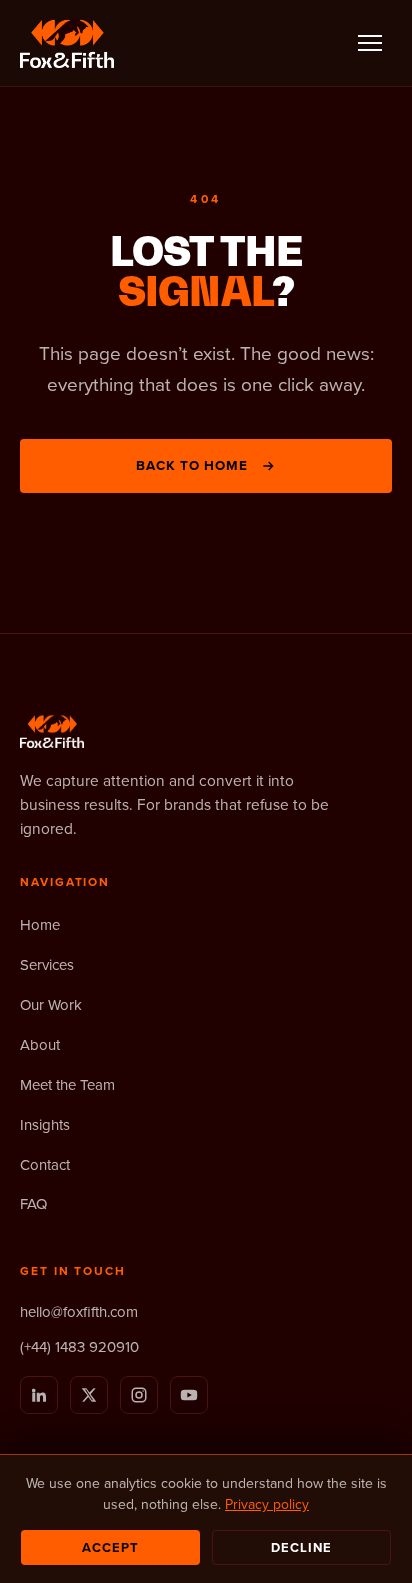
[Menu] (370, 43)
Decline (301, 1547)
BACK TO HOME (192, 465)
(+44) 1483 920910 (79, 1346)
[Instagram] (139, 1395)
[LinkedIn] (39, 1395)
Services (47, 964)
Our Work (51, 1004)
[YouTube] (189, 1395)
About (40, 1044)
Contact (45, 1164)
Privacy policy (267, 1504)
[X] (89, 1395)
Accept (110, 1547)
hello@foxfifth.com (79, 1311)
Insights (45, 1124)
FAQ (33, 1203)
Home (40, 924)
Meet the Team (67, 1084)
